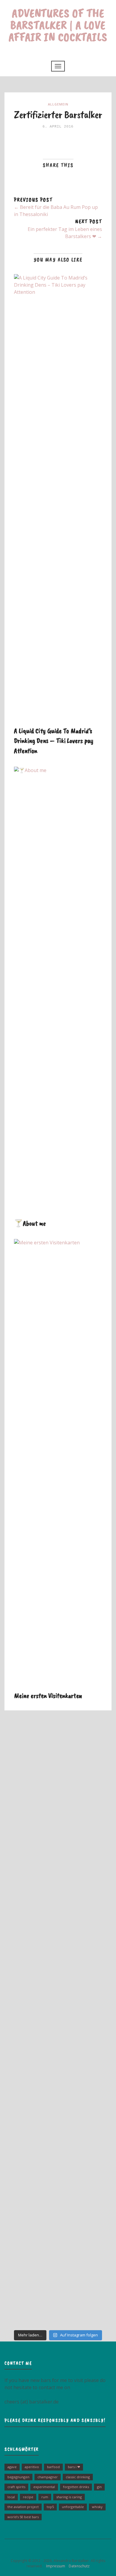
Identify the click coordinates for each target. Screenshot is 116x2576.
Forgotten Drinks (76, 2487)
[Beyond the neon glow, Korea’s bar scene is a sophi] (58, 1895)
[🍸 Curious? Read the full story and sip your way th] (58, 1829)
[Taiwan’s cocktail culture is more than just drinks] (58, 1763)
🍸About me (30, 1223)
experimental (44, 2487)
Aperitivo (32, 2467)
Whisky (97, 2507)
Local (11, 2497)
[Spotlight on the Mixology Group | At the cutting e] (58, 2226)
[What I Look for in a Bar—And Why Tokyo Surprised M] (58, 2160)
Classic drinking (78, 2477)
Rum (45, 2497)
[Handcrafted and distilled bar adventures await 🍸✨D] (58, 2027)
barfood (53, 2467)
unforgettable (73, 2507)
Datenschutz (78, 2566)
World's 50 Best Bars (23, 2517)
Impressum (54, 2566)
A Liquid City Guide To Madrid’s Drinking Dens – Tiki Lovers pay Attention (54, 741)
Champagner (48, 2477)
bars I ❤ (74, 2467)
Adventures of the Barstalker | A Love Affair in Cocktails (58, 25)
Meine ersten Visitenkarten (48, 1695)
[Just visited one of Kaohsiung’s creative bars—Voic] (58, 1961)
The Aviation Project (23, 2507)
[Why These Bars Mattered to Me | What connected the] (58, 2094)
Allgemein (58, 104)
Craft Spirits (16, 2487)
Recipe (28, 2497)
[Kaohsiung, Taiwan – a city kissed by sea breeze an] (58, 2293)
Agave (12, 2467)
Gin (99, 2487)
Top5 (50, 2507)
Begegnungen (18, 2477)
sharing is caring (69, 2497)
